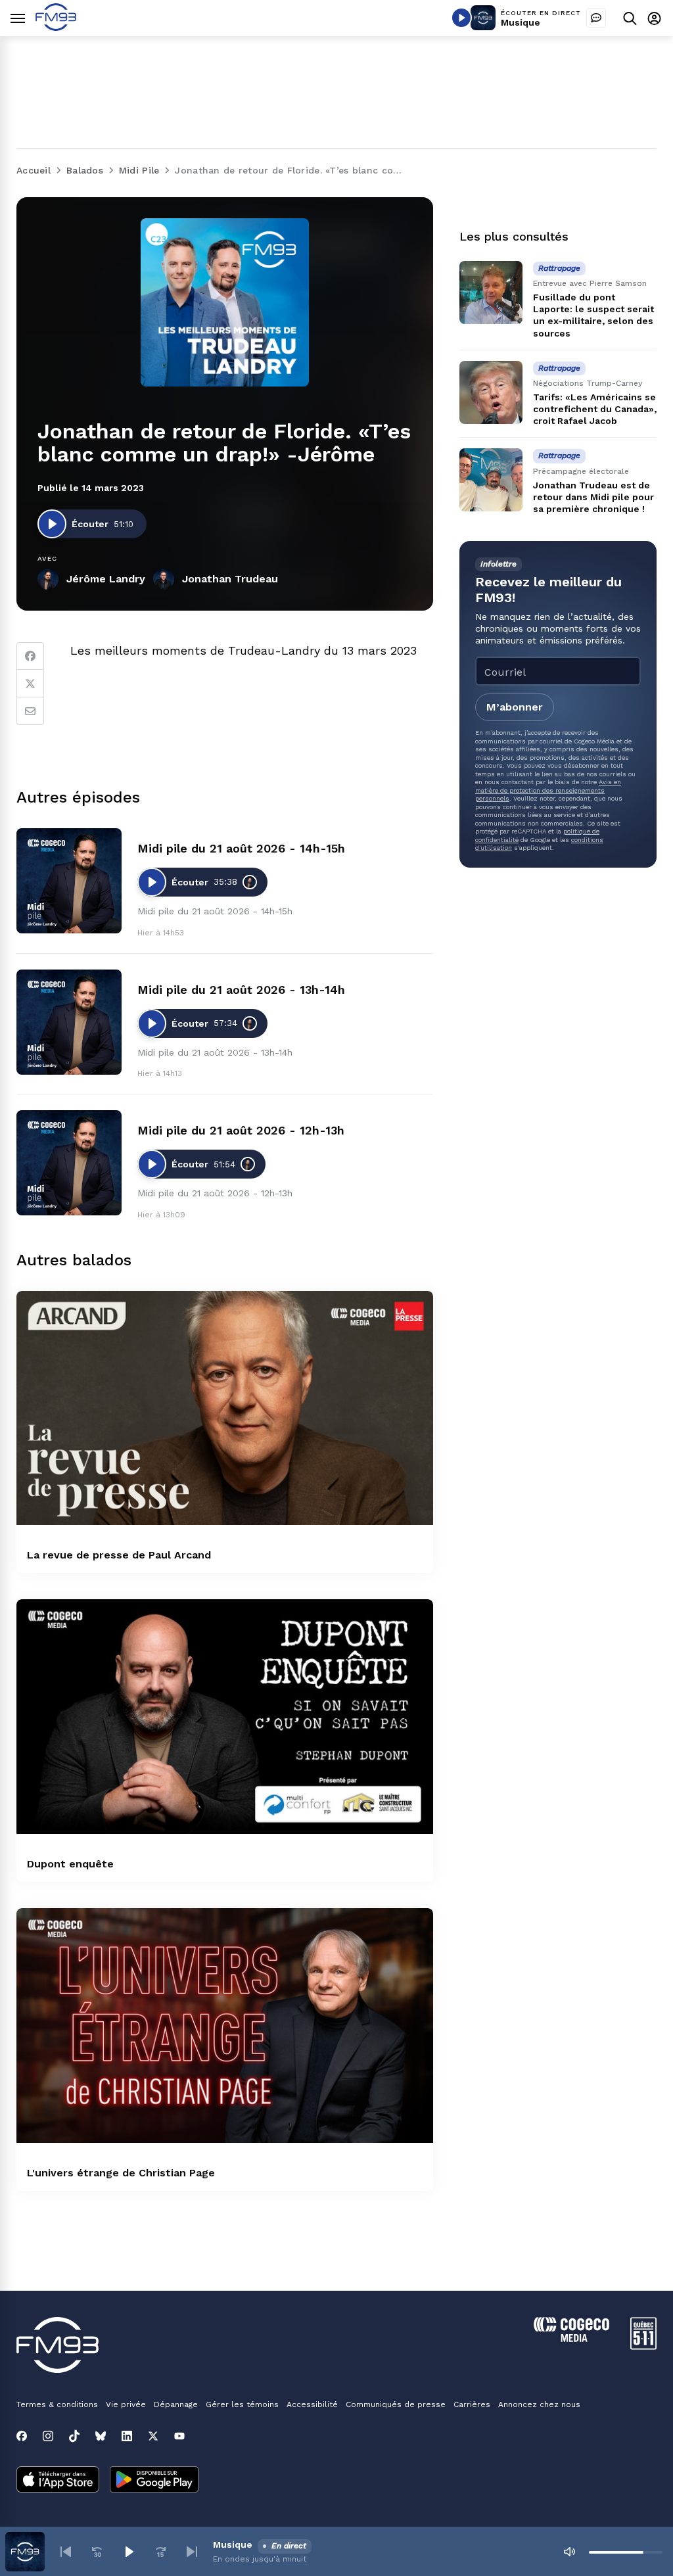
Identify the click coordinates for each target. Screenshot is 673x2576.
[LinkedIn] (127, 2436)
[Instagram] (48, 2436)
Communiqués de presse (396, 2404)
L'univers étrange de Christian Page (121, 2173)
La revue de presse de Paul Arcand (119, 1555)
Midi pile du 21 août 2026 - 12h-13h (241, 1130)
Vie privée (126, 2404)
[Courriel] (30, 711)
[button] (66, 2552)
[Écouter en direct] (461, 18)
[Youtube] (179, 2436)
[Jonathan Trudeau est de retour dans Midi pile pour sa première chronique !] (491, 480)
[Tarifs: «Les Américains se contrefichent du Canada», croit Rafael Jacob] (491, 392)
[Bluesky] (101, 2436)
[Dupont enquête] (225, 1717)
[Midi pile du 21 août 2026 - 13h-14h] (69, 1022)
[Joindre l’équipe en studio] (596, 18)
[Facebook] (30, 656)
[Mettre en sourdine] (569, 2552)
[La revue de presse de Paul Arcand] (225, 1408)
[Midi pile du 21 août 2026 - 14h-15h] (69, 881)
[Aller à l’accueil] (56, 27)
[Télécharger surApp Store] (58, 2481)
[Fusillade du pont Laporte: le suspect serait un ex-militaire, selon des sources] (491, 293)
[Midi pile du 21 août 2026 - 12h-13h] (69, 1163)
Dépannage (176, 2404)
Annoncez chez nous (539, 2404)
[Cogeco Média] (571, 2338)
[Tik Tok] (74, 2436)
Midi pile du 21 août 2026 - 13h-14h (241, 990)
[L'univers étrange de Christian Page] (225, 2026)
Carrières (472, 2404)
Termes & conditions (57, 2404)
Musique (521, 22)
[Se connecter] (654, 18)
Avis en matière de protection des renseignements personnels (548, 790)
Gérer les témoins (242, 2404)
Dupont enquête (70, 1864)
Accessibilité (312, 2404)
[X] (153, 2436)
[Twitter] (30, 684)
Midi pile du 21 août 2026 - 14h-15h (241, 848)
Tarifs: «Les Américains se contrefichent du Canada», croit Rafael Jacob (595, 409)
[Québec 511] (643, 2346)
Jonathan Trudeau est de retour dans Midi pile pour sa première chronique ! (593, 497)
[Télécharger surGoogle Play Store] (154, 2481)
